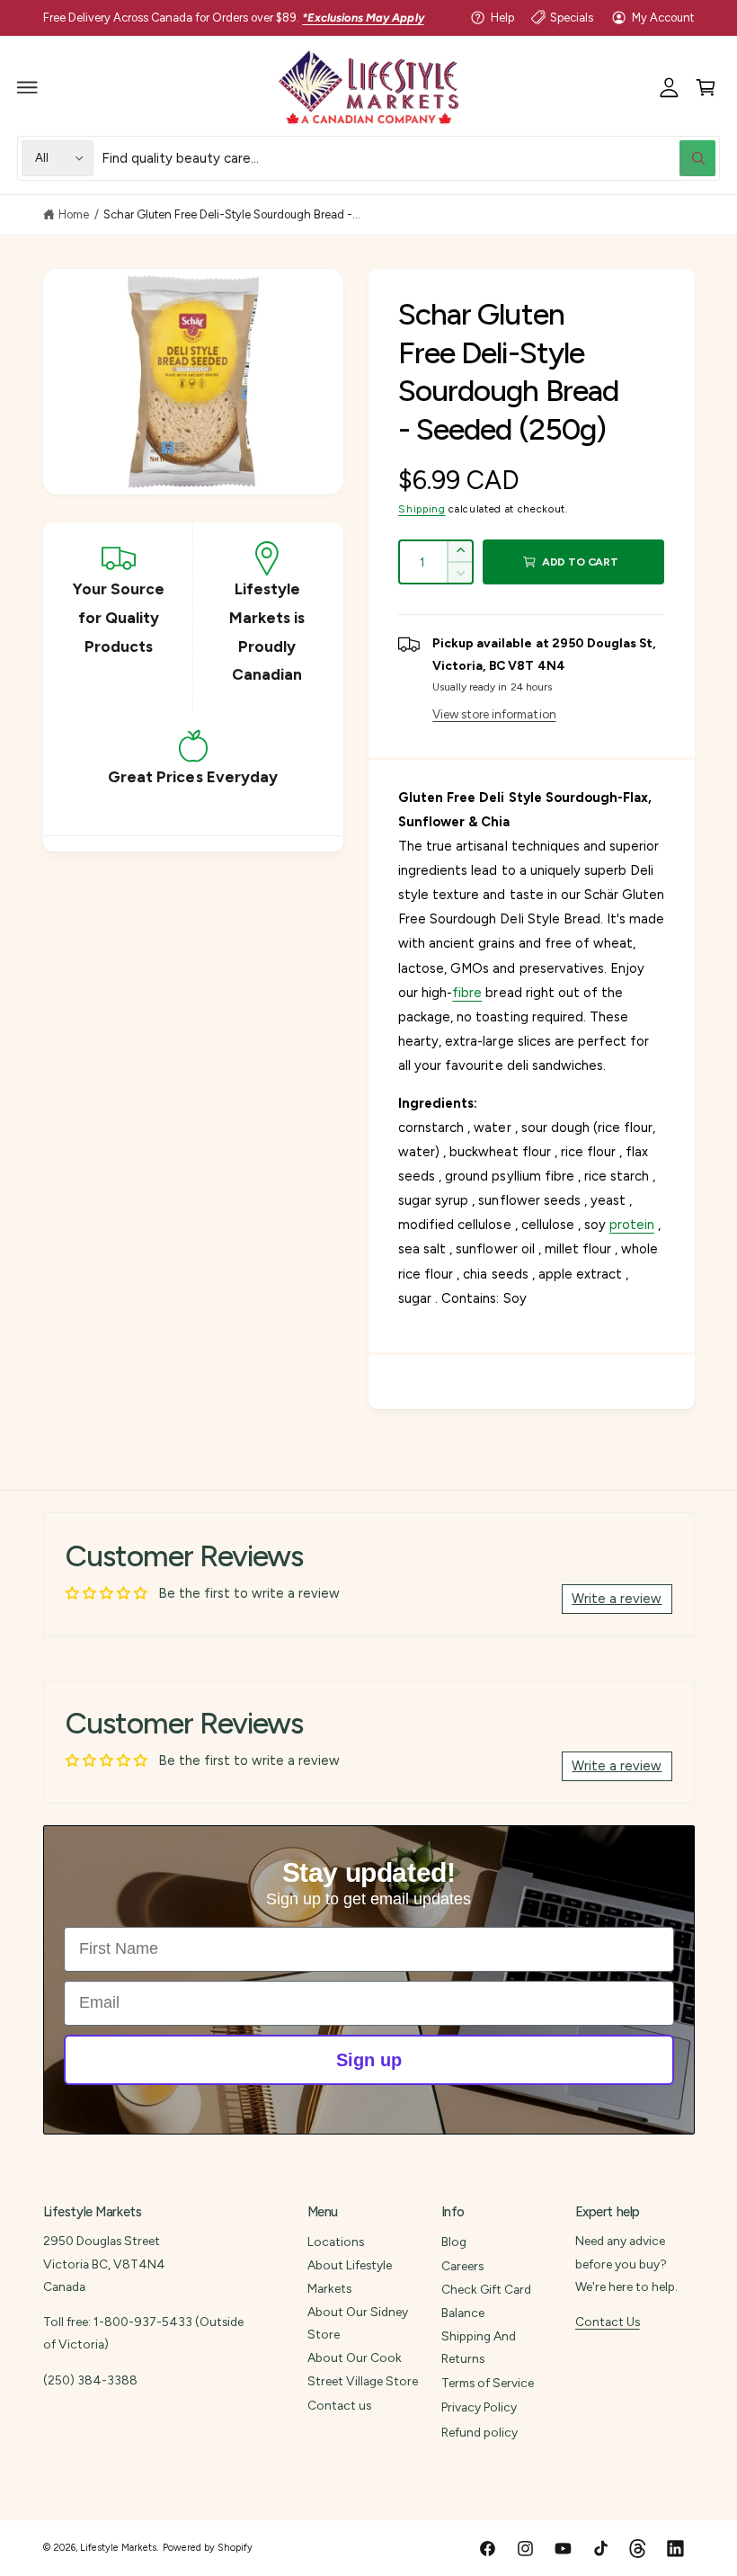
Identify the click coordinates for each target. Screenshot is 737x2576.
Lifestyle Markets (118, 2548)
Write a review (617, 1599)
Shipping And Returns (479, 2347)
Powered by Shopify (208, 2548)
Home (74, 214)
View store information (494, 714)
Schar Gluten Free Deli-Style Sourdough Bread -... (232, 214)
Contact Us (608, 2322)
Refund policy (479, 2432)
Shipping (422, 509)
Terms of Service (488, 2383)
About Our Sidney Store (358, 2323)
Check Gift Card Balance (486, 2300)
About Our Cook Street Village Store (363, 2369)
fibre (467, 993)
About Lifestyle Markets (350, 2276)
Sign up (369, 2060)
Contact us (339, 2405)
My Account (663, 18)
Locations (336, 2242)
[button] (28, 87)
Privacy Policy (479, 2407)
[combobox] (408, 158)
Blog (454, 2242)
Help (502, 18)
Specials (572, 18)
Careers (462, 2266)
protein (632, 1225)
